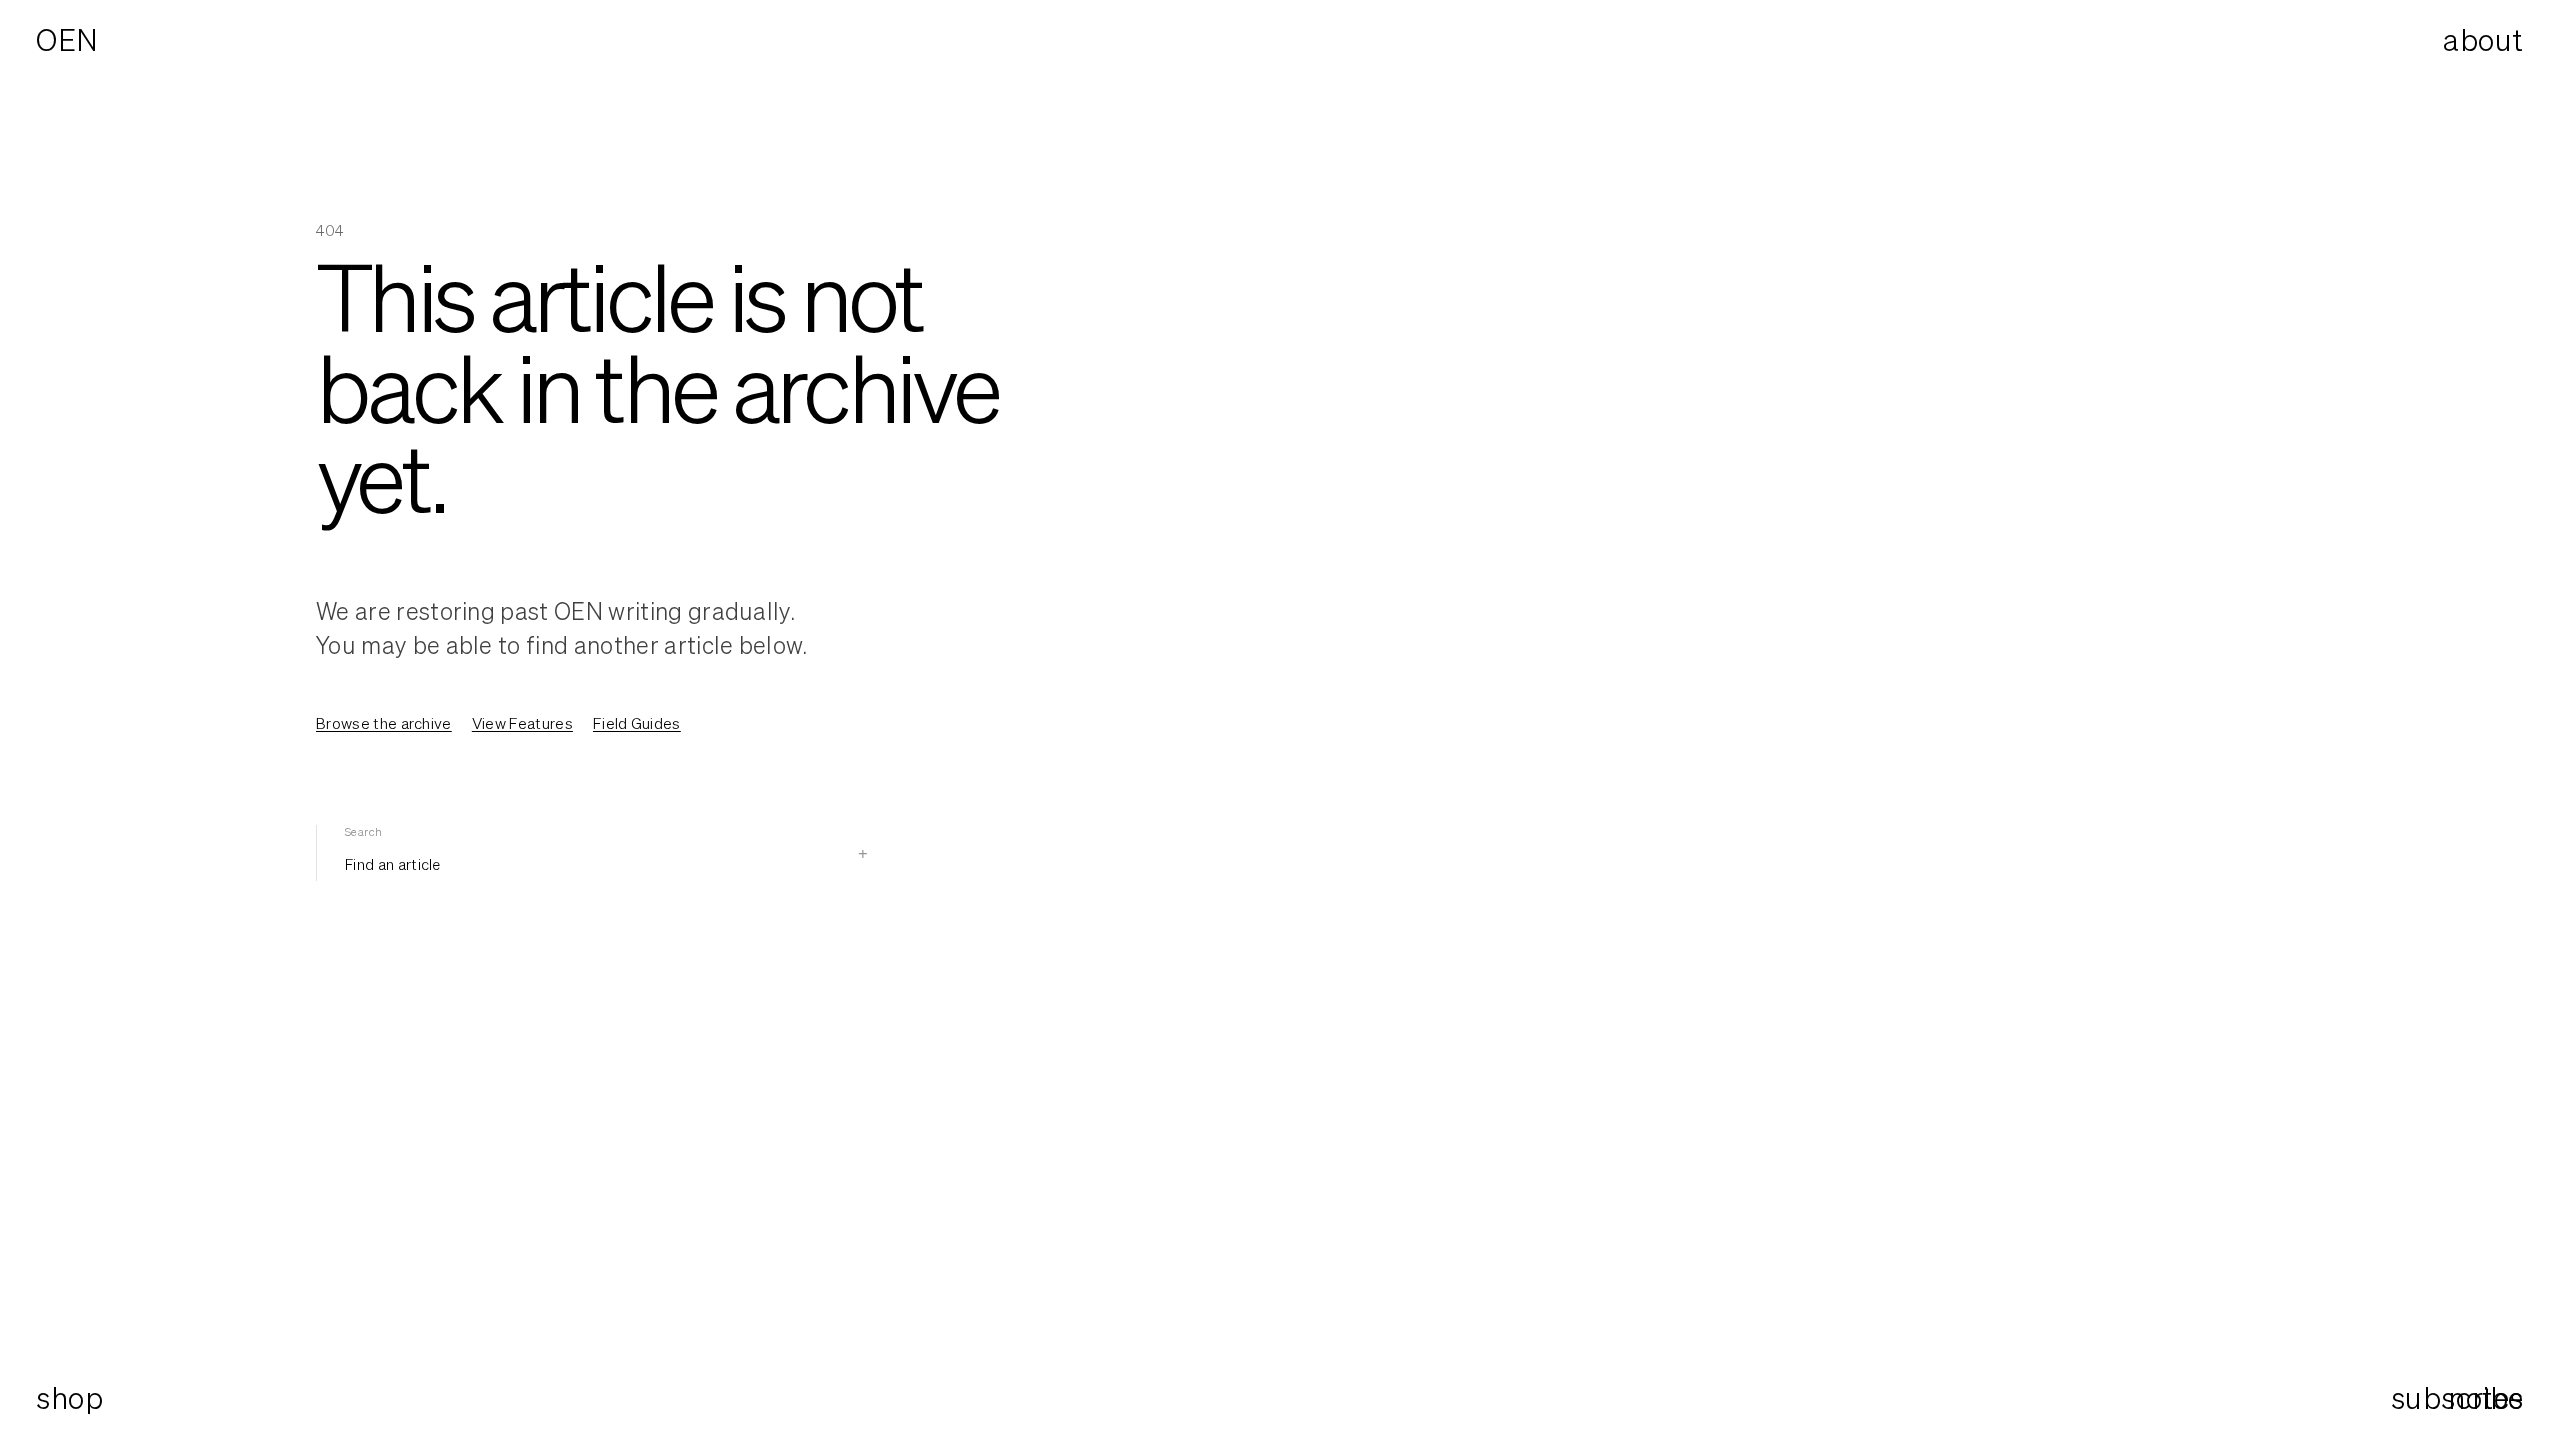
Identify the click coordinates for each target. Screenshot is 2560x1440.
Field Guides (637, 723)
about (2483, 40)
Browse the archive (384, 723)
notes (2486, 1398)
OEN (67, 40)
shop (69, 1398)
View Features (522, 723)
